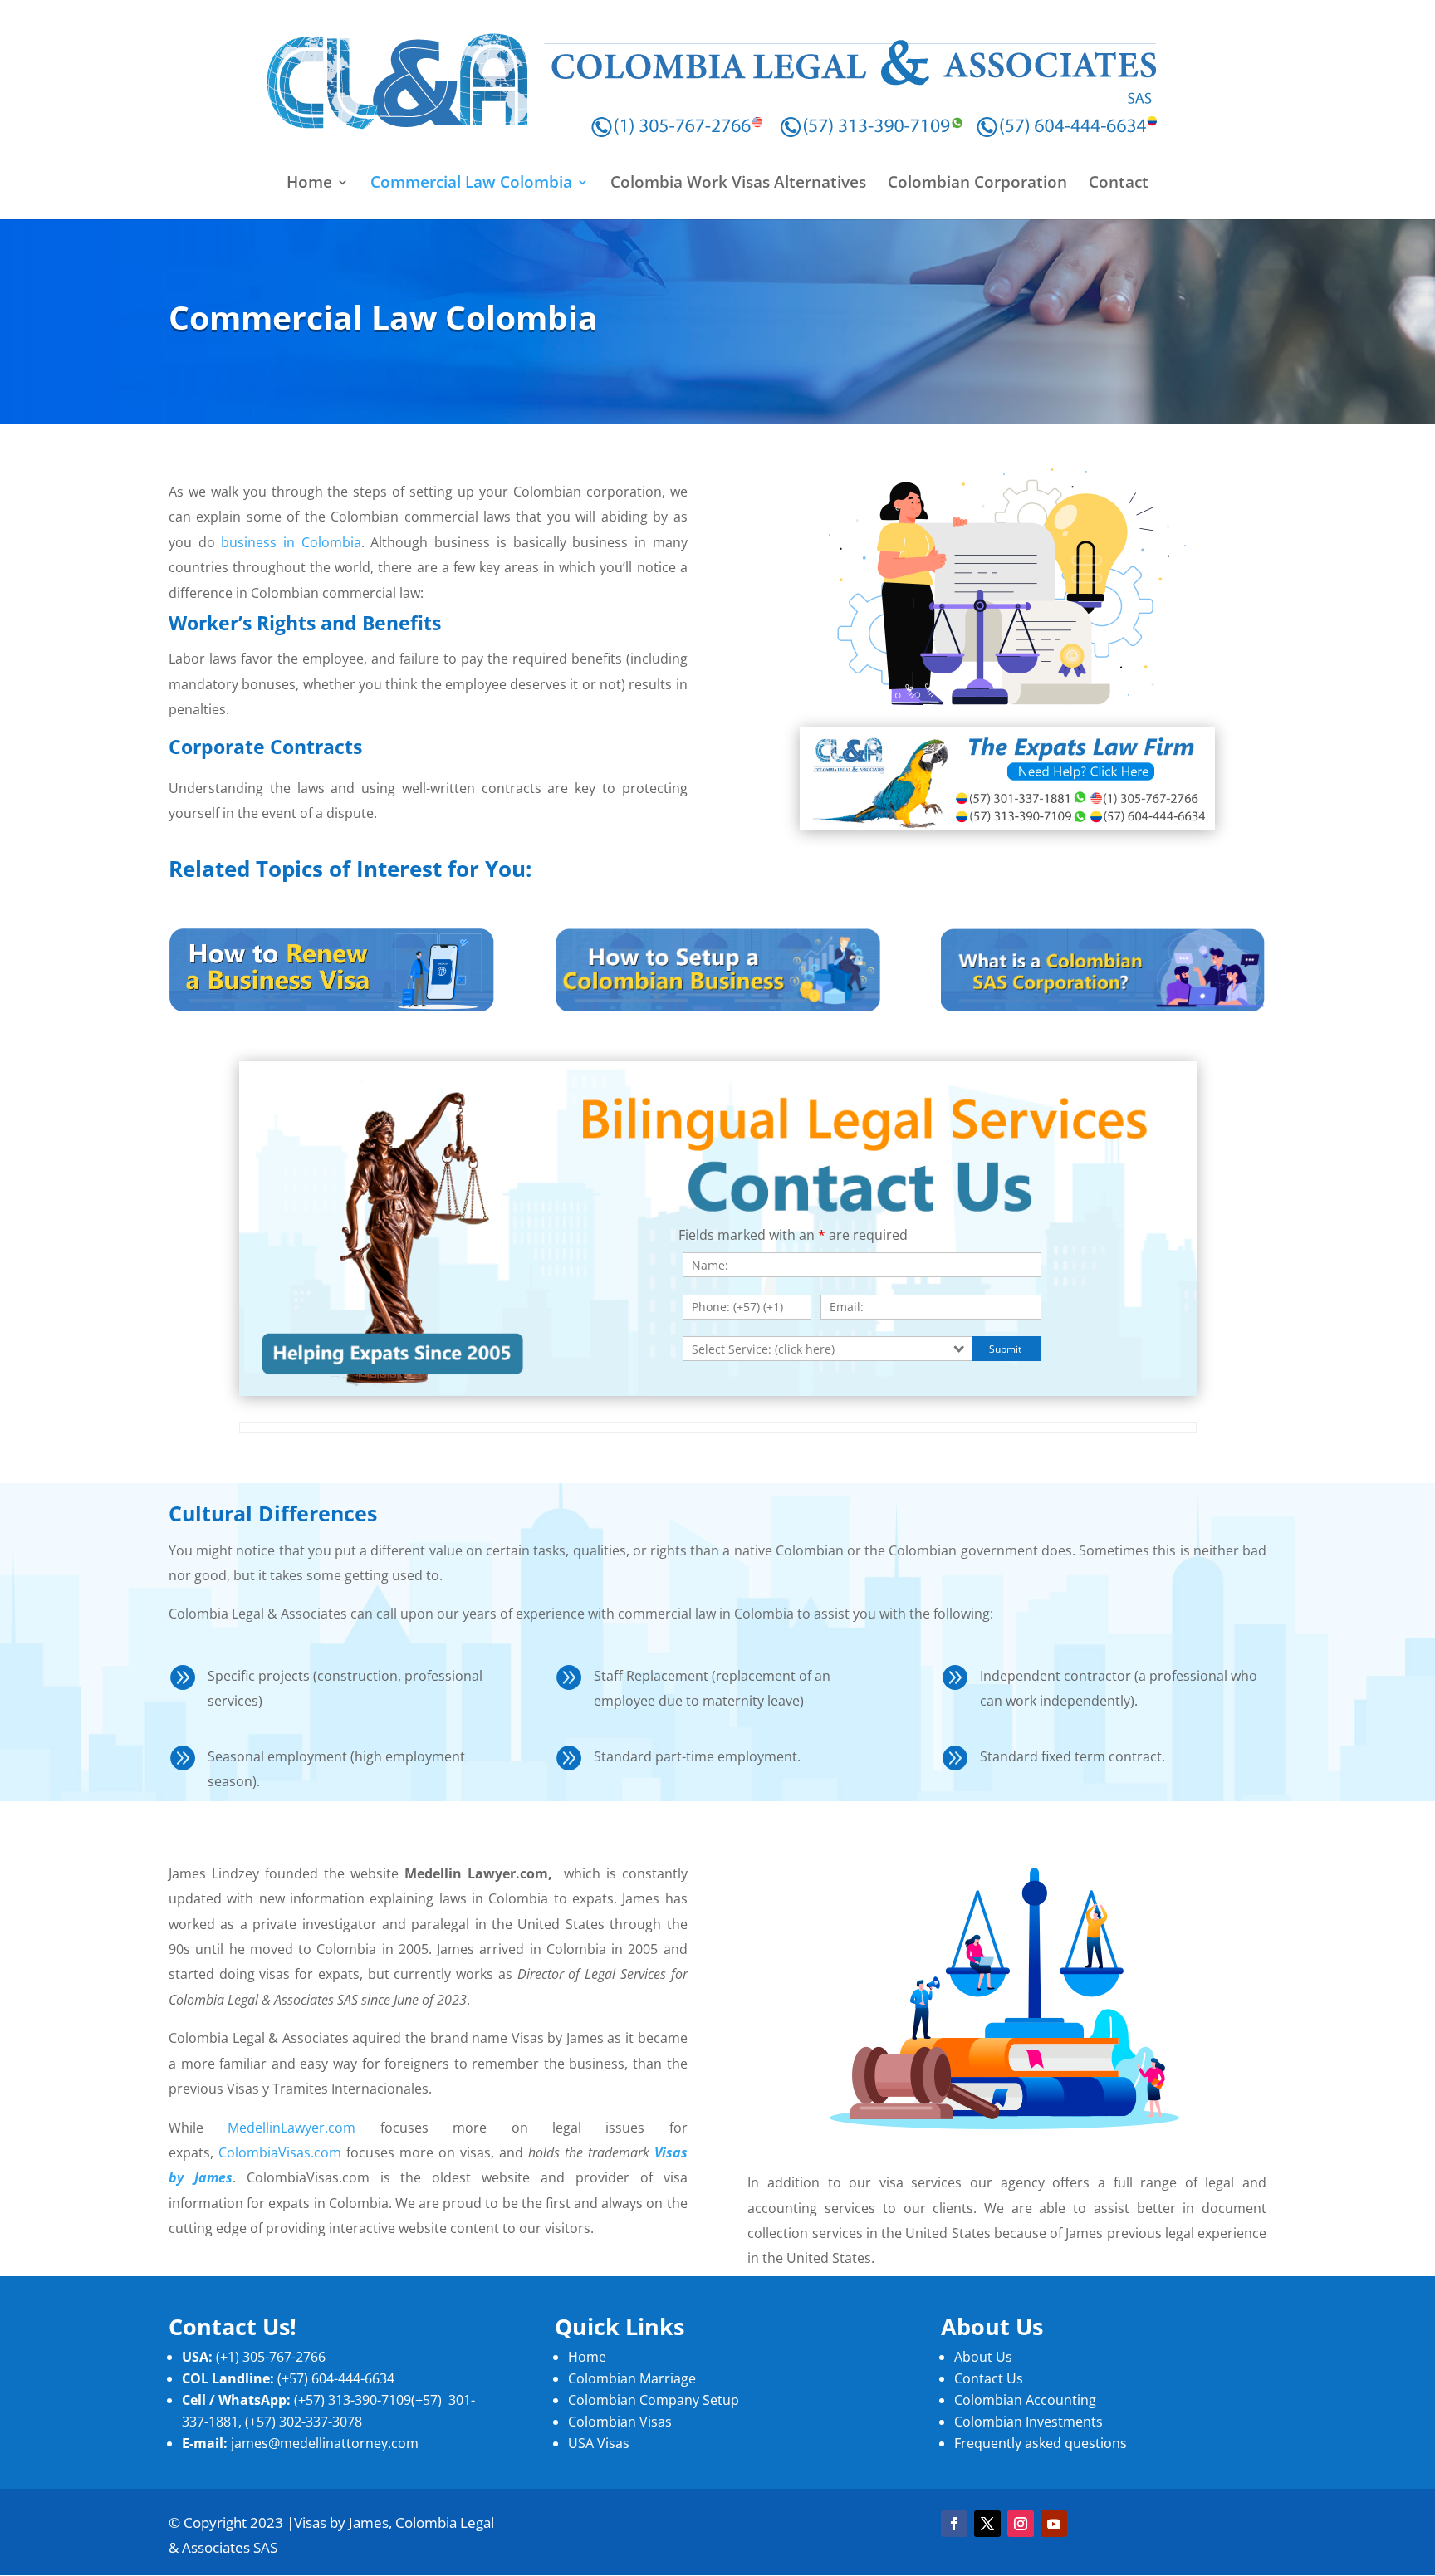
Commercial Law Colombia (471, 184)
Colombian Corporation (977, 184)
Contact (1119, 184)
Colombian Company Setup (654, 2400)
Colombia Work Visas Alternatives (738, 184)
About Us (983, 2357)
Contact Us (989, 2378)
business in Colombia (291, 542)
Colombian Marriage (632, 2378)
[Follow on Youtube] (1054, 2524)
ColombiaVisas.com (280, 2152)
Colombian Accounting (1027, 2400)
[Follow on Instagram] (1021, 2524)
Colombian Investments (1028, 2422)
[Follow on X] (987, 2524)
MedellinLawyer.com (291, 2128)
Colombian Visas (620, 2422)
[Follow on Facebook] (954, 2524)
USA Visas (599, 2443)
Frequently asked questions (1041, 2443)
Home (309, 184)
